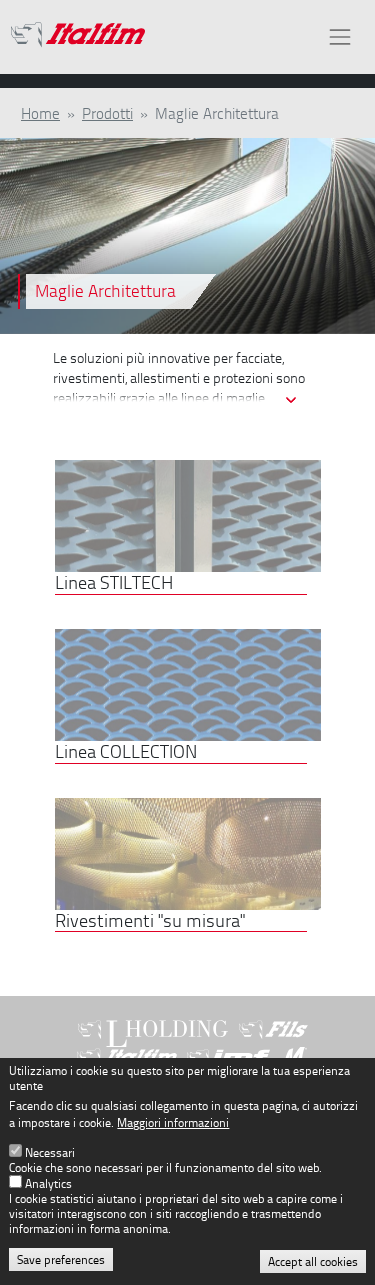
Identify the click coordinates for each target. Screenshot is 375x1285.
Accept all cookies (313, 1261)
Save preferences (61, 1259)
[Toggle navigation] (339, 36)
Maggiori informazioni (173, 1122)
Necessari (50, 1152)
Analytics (48, 1183)
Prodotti (107, 113)
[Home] (78, 37)
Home (40, 113)
